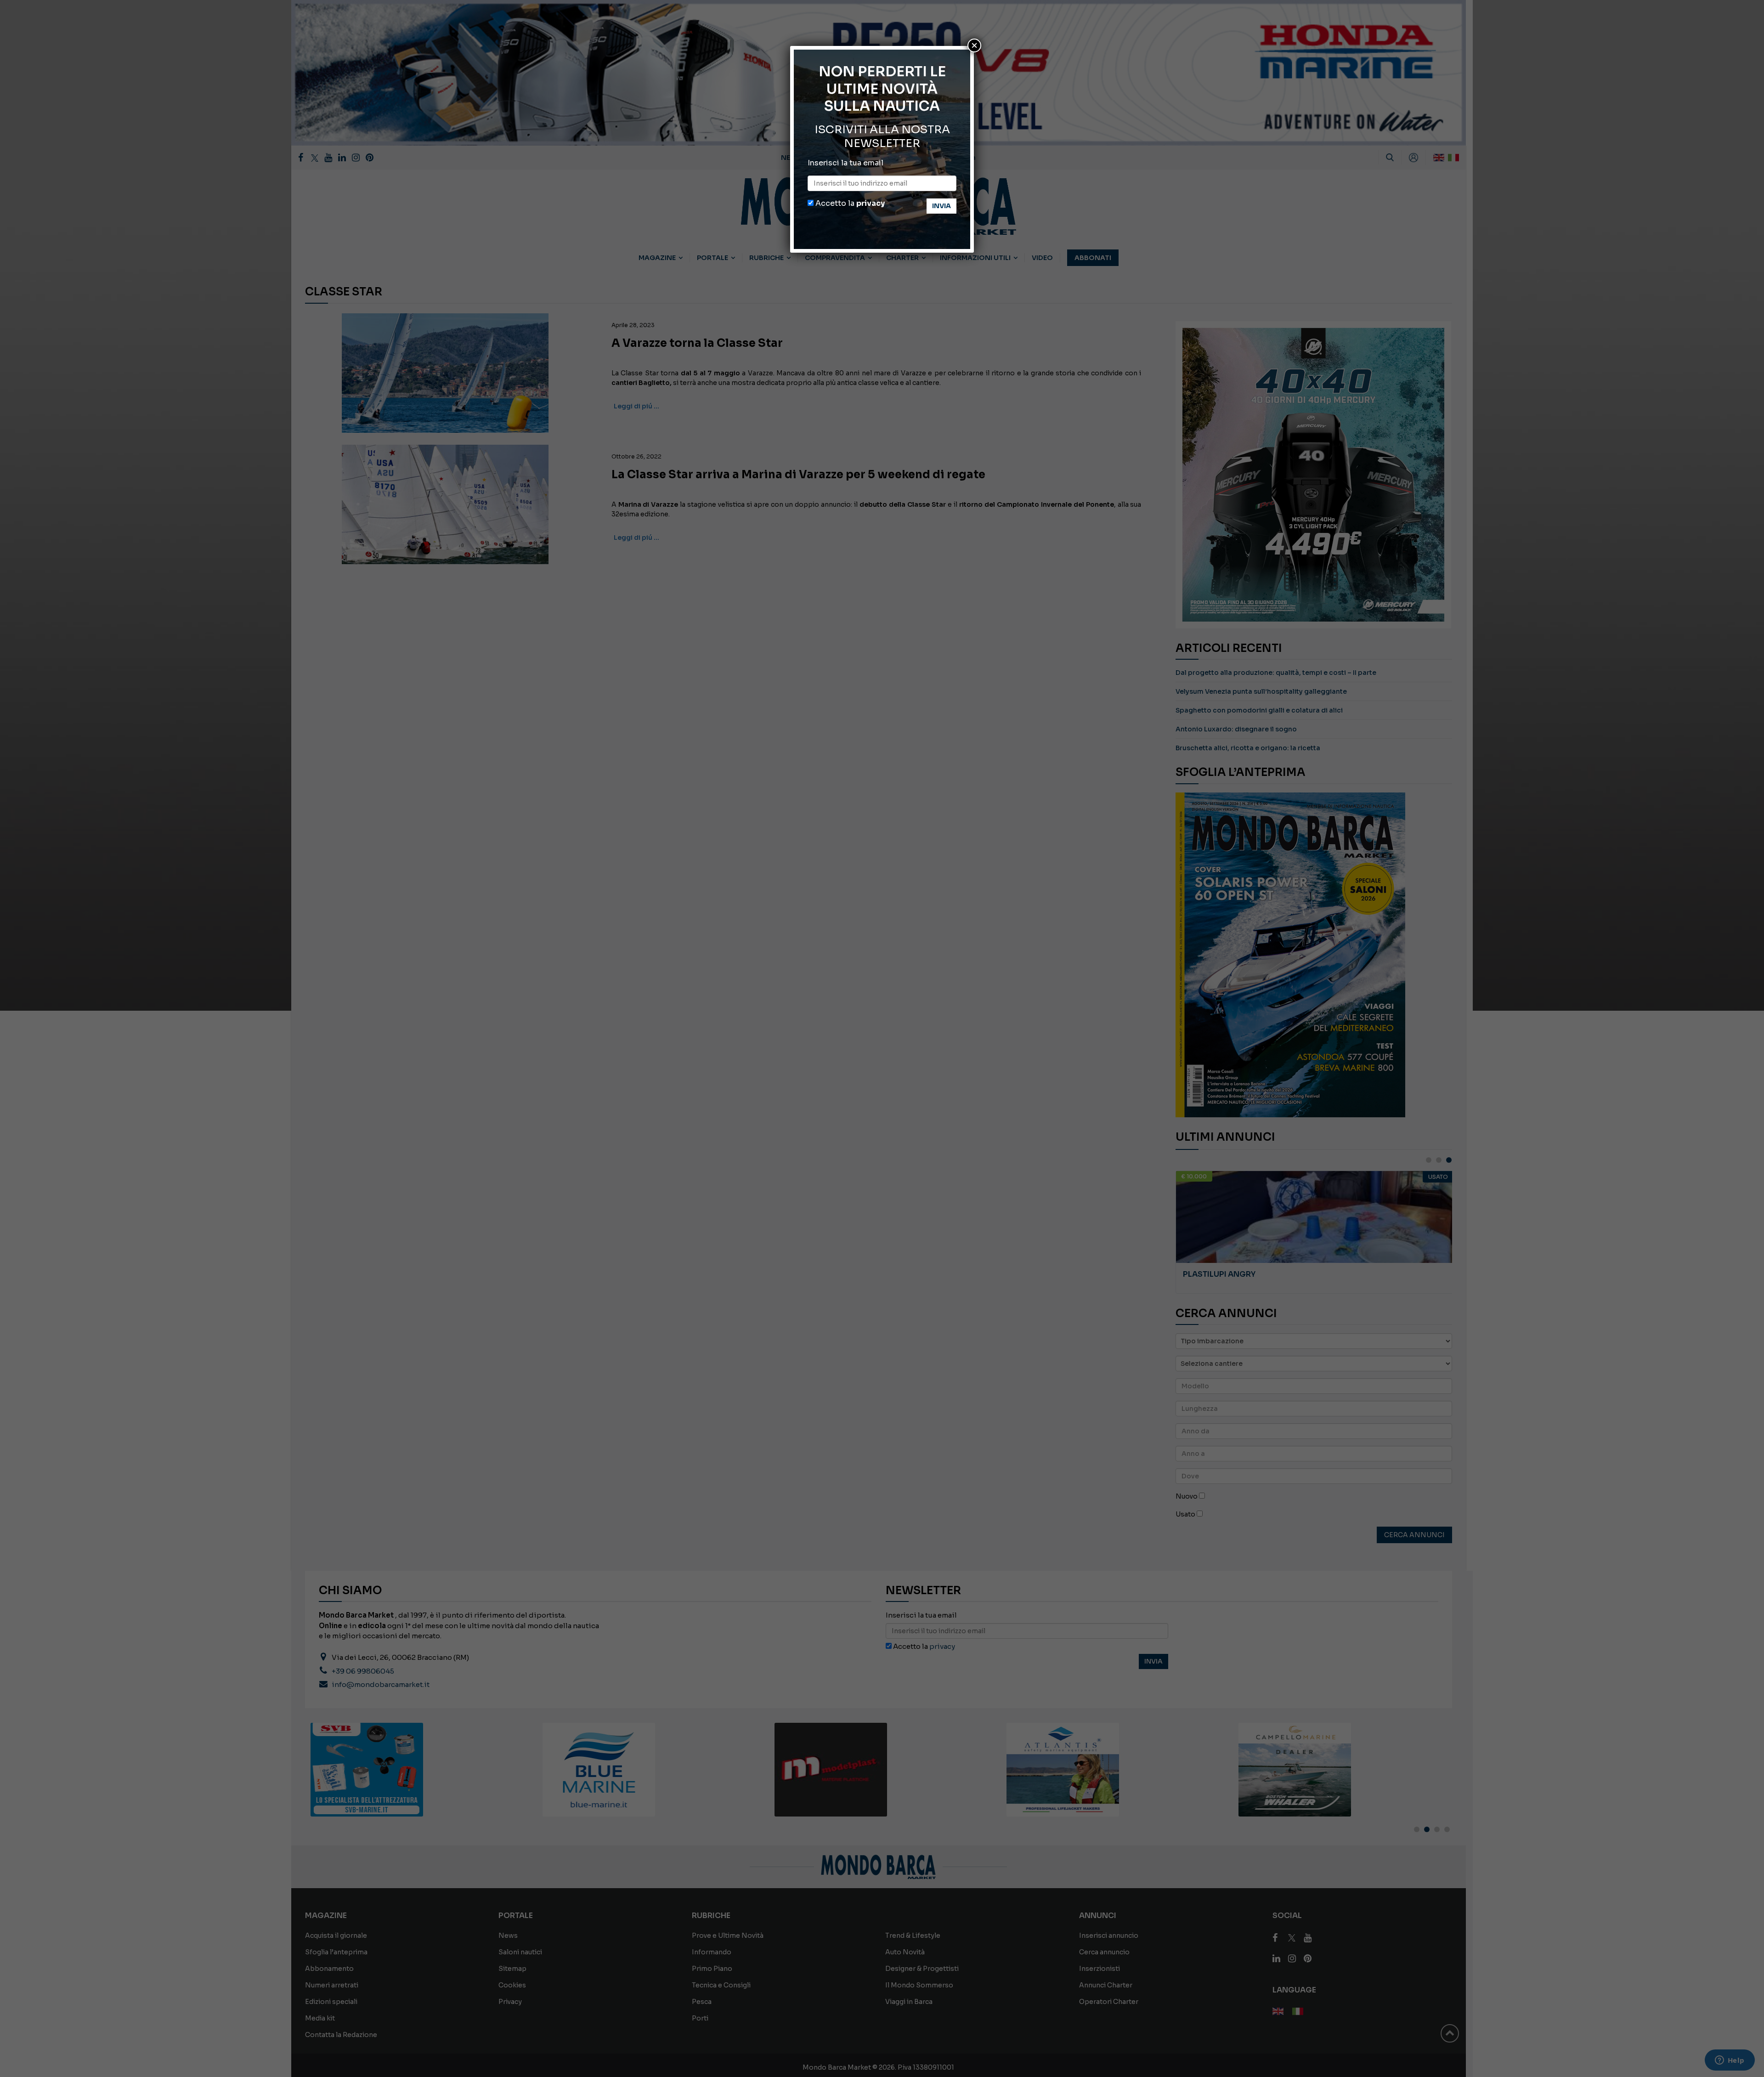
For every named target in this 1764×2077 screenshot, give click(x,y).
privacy (871, 203)
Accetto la (849, 203)
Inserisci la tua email (845, 163)
